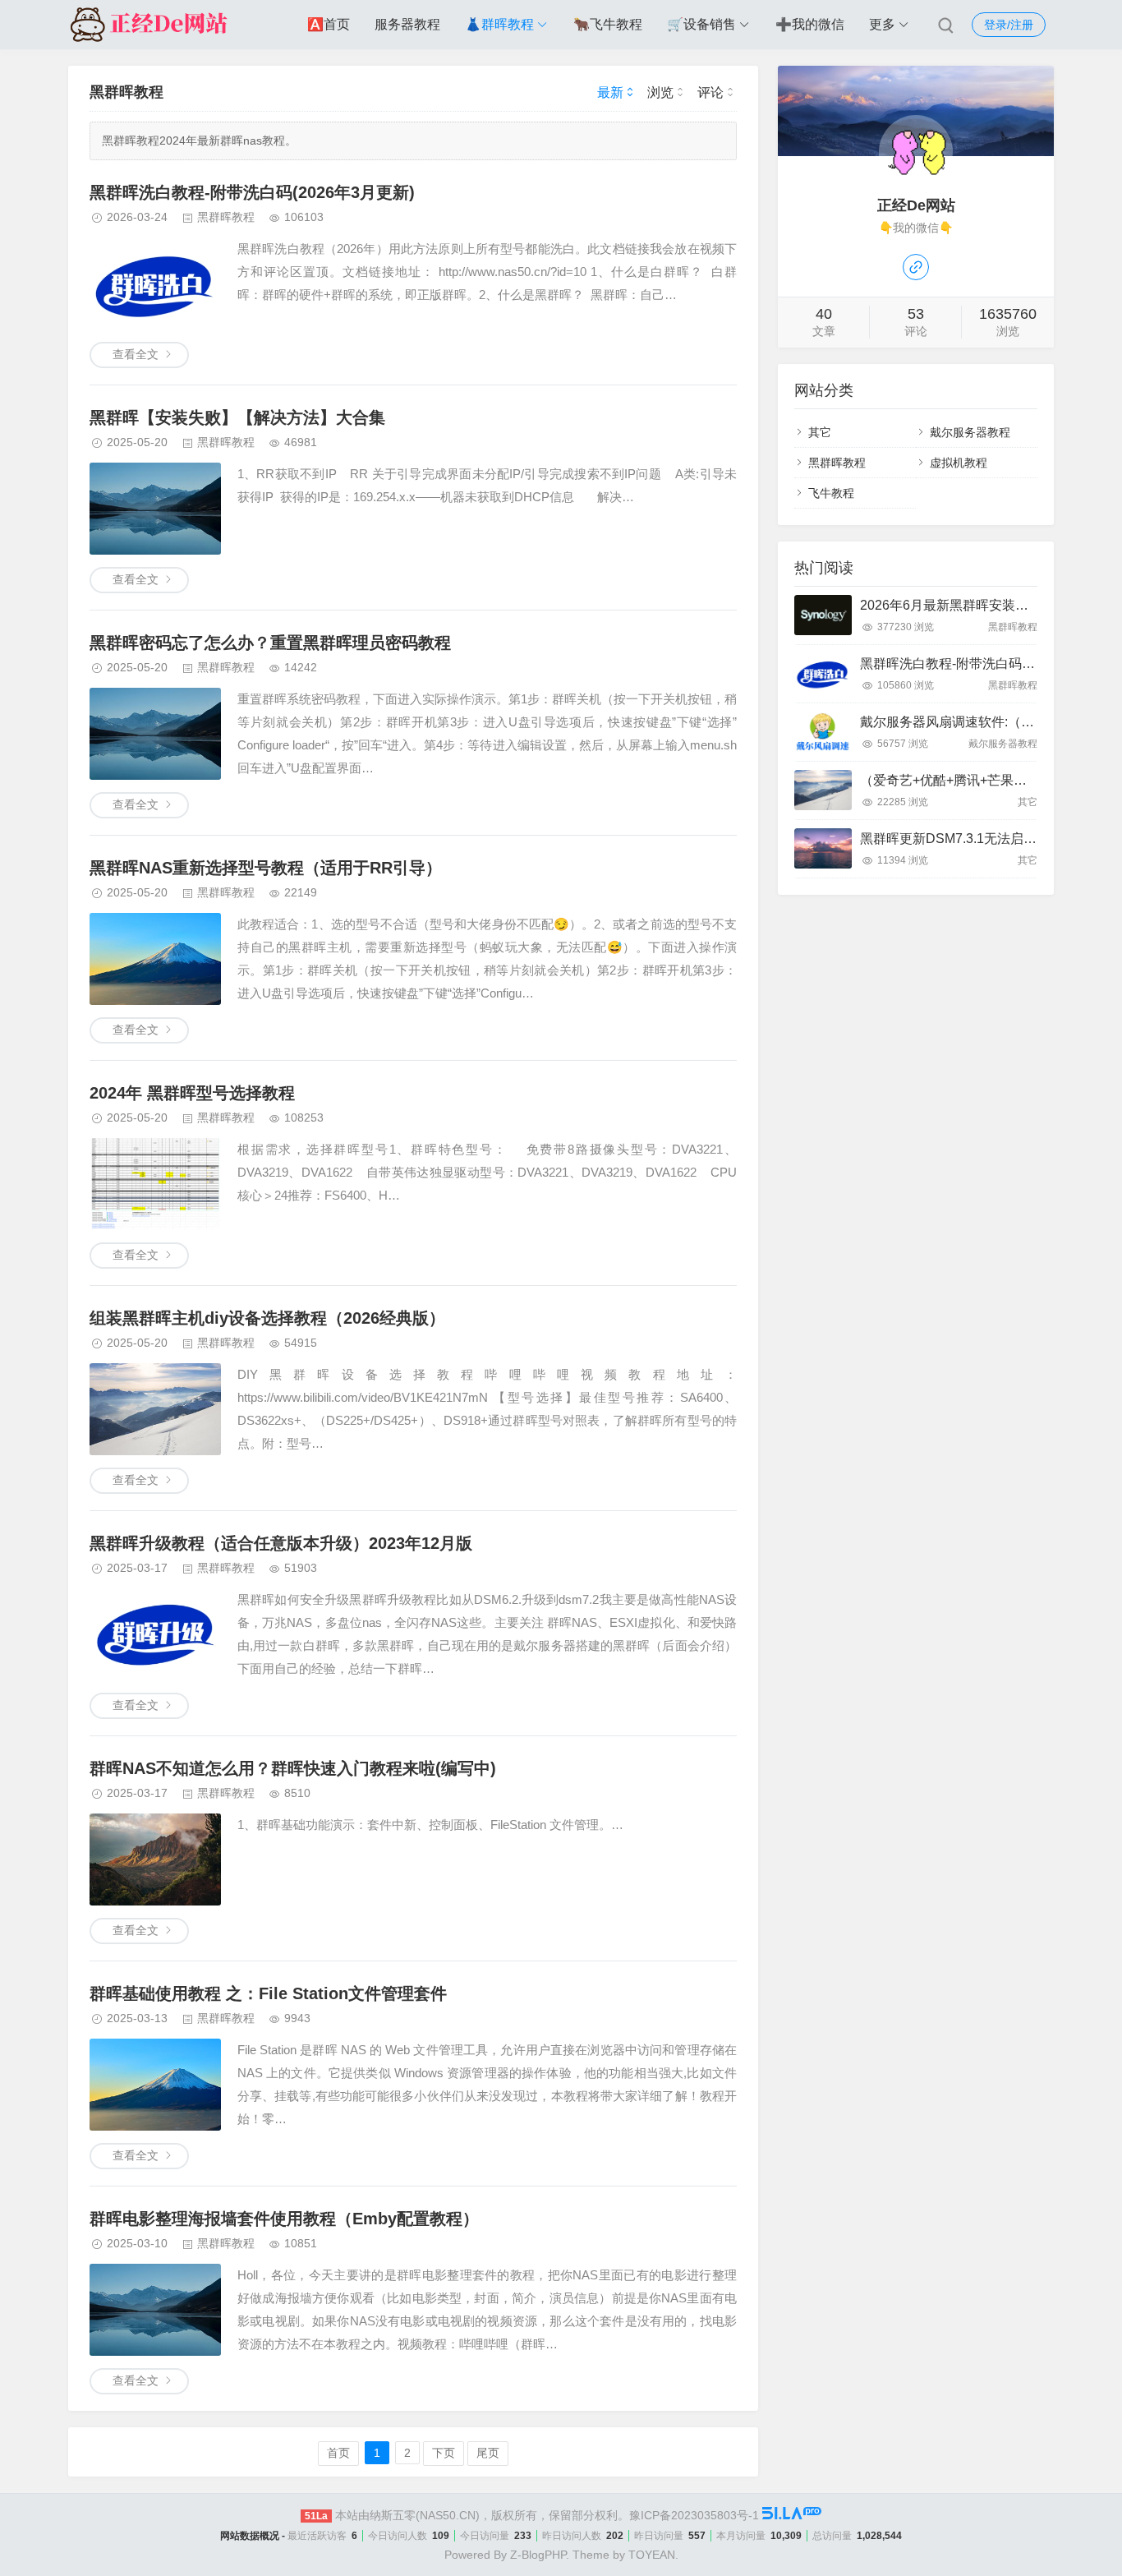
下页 (444, 2453)
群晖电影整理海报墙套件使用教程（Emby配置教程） (284, 2219)
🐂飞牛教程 (608, 24)
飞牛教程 (831, 493)
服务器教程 (407, 24)
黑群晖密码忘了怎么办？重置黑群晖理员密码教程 (270, 643)
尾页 (488, 2453)
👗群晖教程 (499, 24)
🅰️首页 (329, 24)
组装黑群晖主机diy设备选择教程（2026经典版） (267, 1318)
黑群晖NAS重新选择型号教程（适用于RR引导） (266, 868)
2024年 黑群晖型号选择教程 (192, 1093)
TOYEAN (652, 2555)
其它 (820, 432)
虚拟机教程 (959, 463)
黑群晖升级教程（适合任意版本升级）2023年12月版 (281, 1543)
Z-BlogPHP (538, 2555)
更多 (882, 24)
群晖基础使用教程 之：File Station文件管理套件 (268, 1993)
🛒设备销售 (701, 24)
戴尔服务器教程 (970, 432)
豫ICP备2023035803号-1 (694, 2515)
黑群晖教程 (226, 217)
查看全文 (136, 354)
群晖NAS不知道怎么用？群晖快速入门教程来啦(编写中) (293, 1768)
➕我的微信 (810, 24)
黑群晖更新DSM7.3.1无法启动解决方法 (975, 839)
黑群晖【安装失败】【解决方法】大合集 (237, 417)
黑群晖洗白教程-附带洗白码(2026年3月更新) (252, 192)
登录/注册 (1009, 25)
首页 (338, 2453)
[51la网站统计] (792, 2515)
